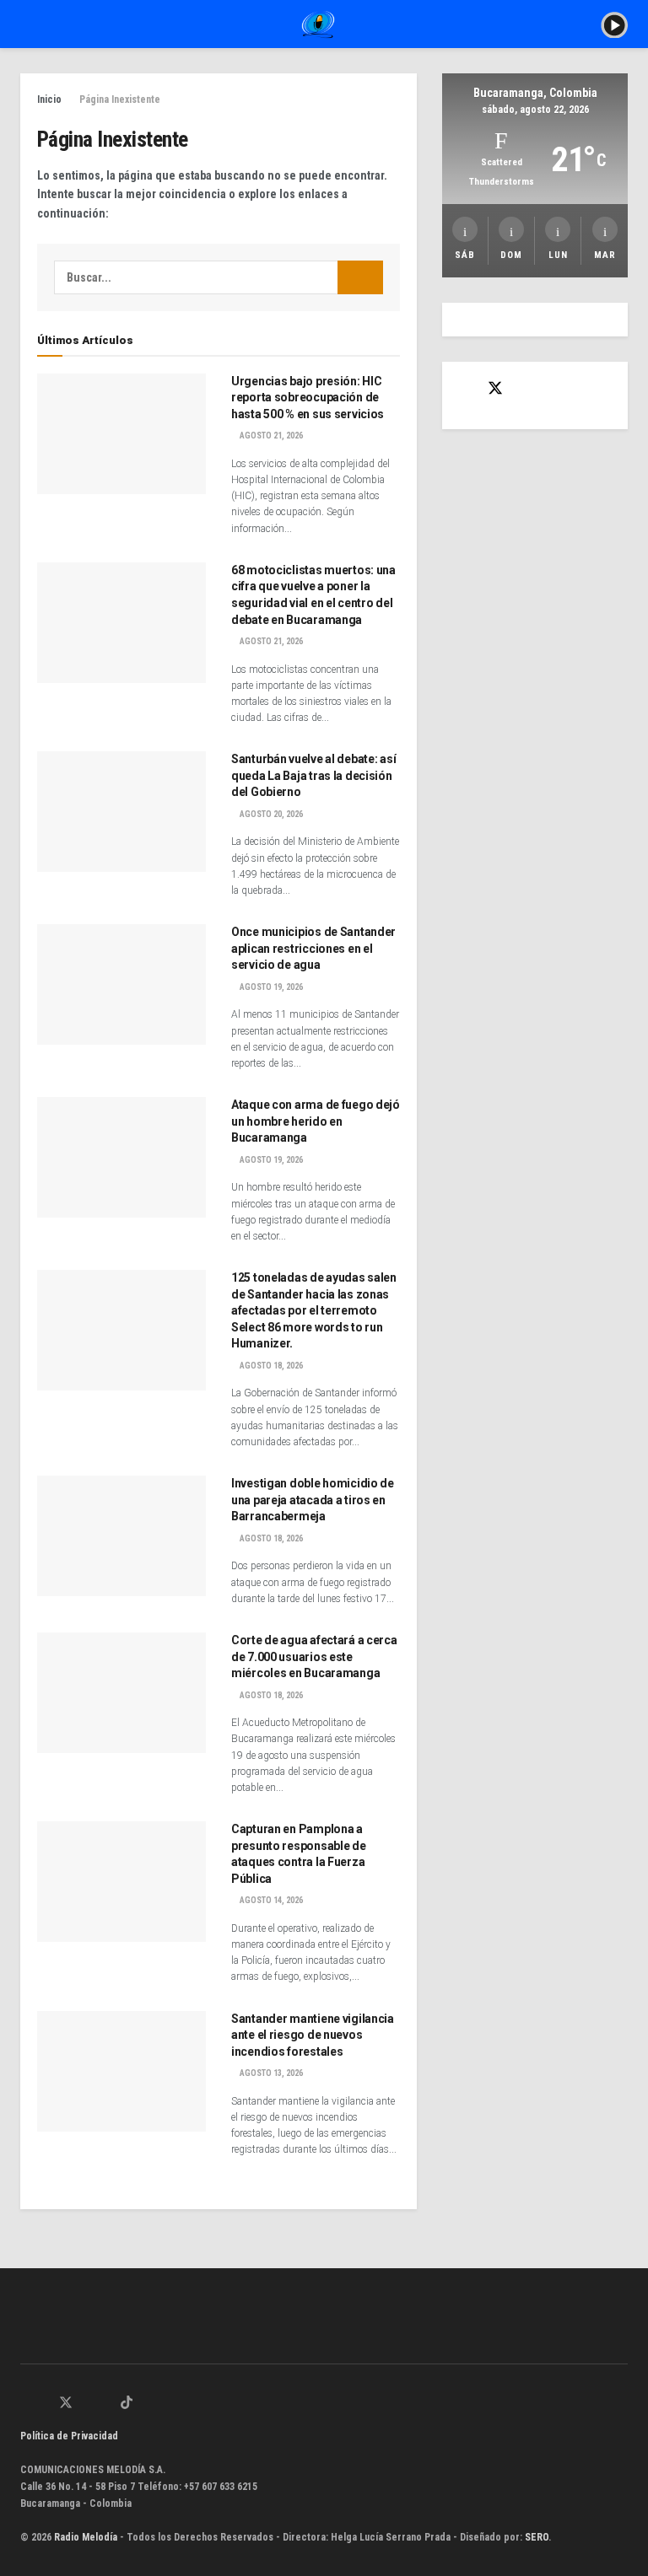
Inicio (49, 99)
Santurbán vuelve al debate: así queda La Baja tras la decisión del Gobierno (313, 775)
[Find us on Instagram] (87, 2404)
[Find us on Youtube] (106, 2404)
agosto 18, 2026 (270, 1366)
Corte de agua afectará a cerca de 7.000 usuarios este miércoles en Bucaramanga (314, 1656)
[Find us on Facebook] (465, 389)
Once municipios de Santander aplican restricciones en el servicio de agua (313, 948)
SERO (537, 2537)
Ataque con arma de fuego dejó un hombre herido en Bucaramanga (316, 1121)
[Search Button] (360, 277)
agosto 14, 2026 (270, 1900)
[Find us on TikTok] (127, 2404)
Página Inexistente (120, 99)
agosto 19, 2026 (270, 987)
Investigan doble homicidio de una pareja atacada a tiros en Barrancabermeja (313, 1500)
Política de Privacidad (69, 2436)
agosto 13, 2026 (270, 2073)
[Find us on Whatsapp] (25, 2404)
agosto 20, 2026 (270, 814)
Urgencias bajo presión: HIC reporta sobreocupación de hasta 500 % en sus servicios (308, 398)
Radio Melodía (86, 2537)
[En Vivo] (614, 24)
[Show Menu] (27, 24)
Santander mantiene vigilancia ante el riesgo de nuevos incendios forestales (313, 2035)
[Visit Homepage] (318, 24)
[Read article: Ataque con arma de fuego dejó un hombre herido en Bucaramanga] (121, 1157)
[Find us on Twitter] (495, 389)
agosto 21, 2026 (270, 436)
